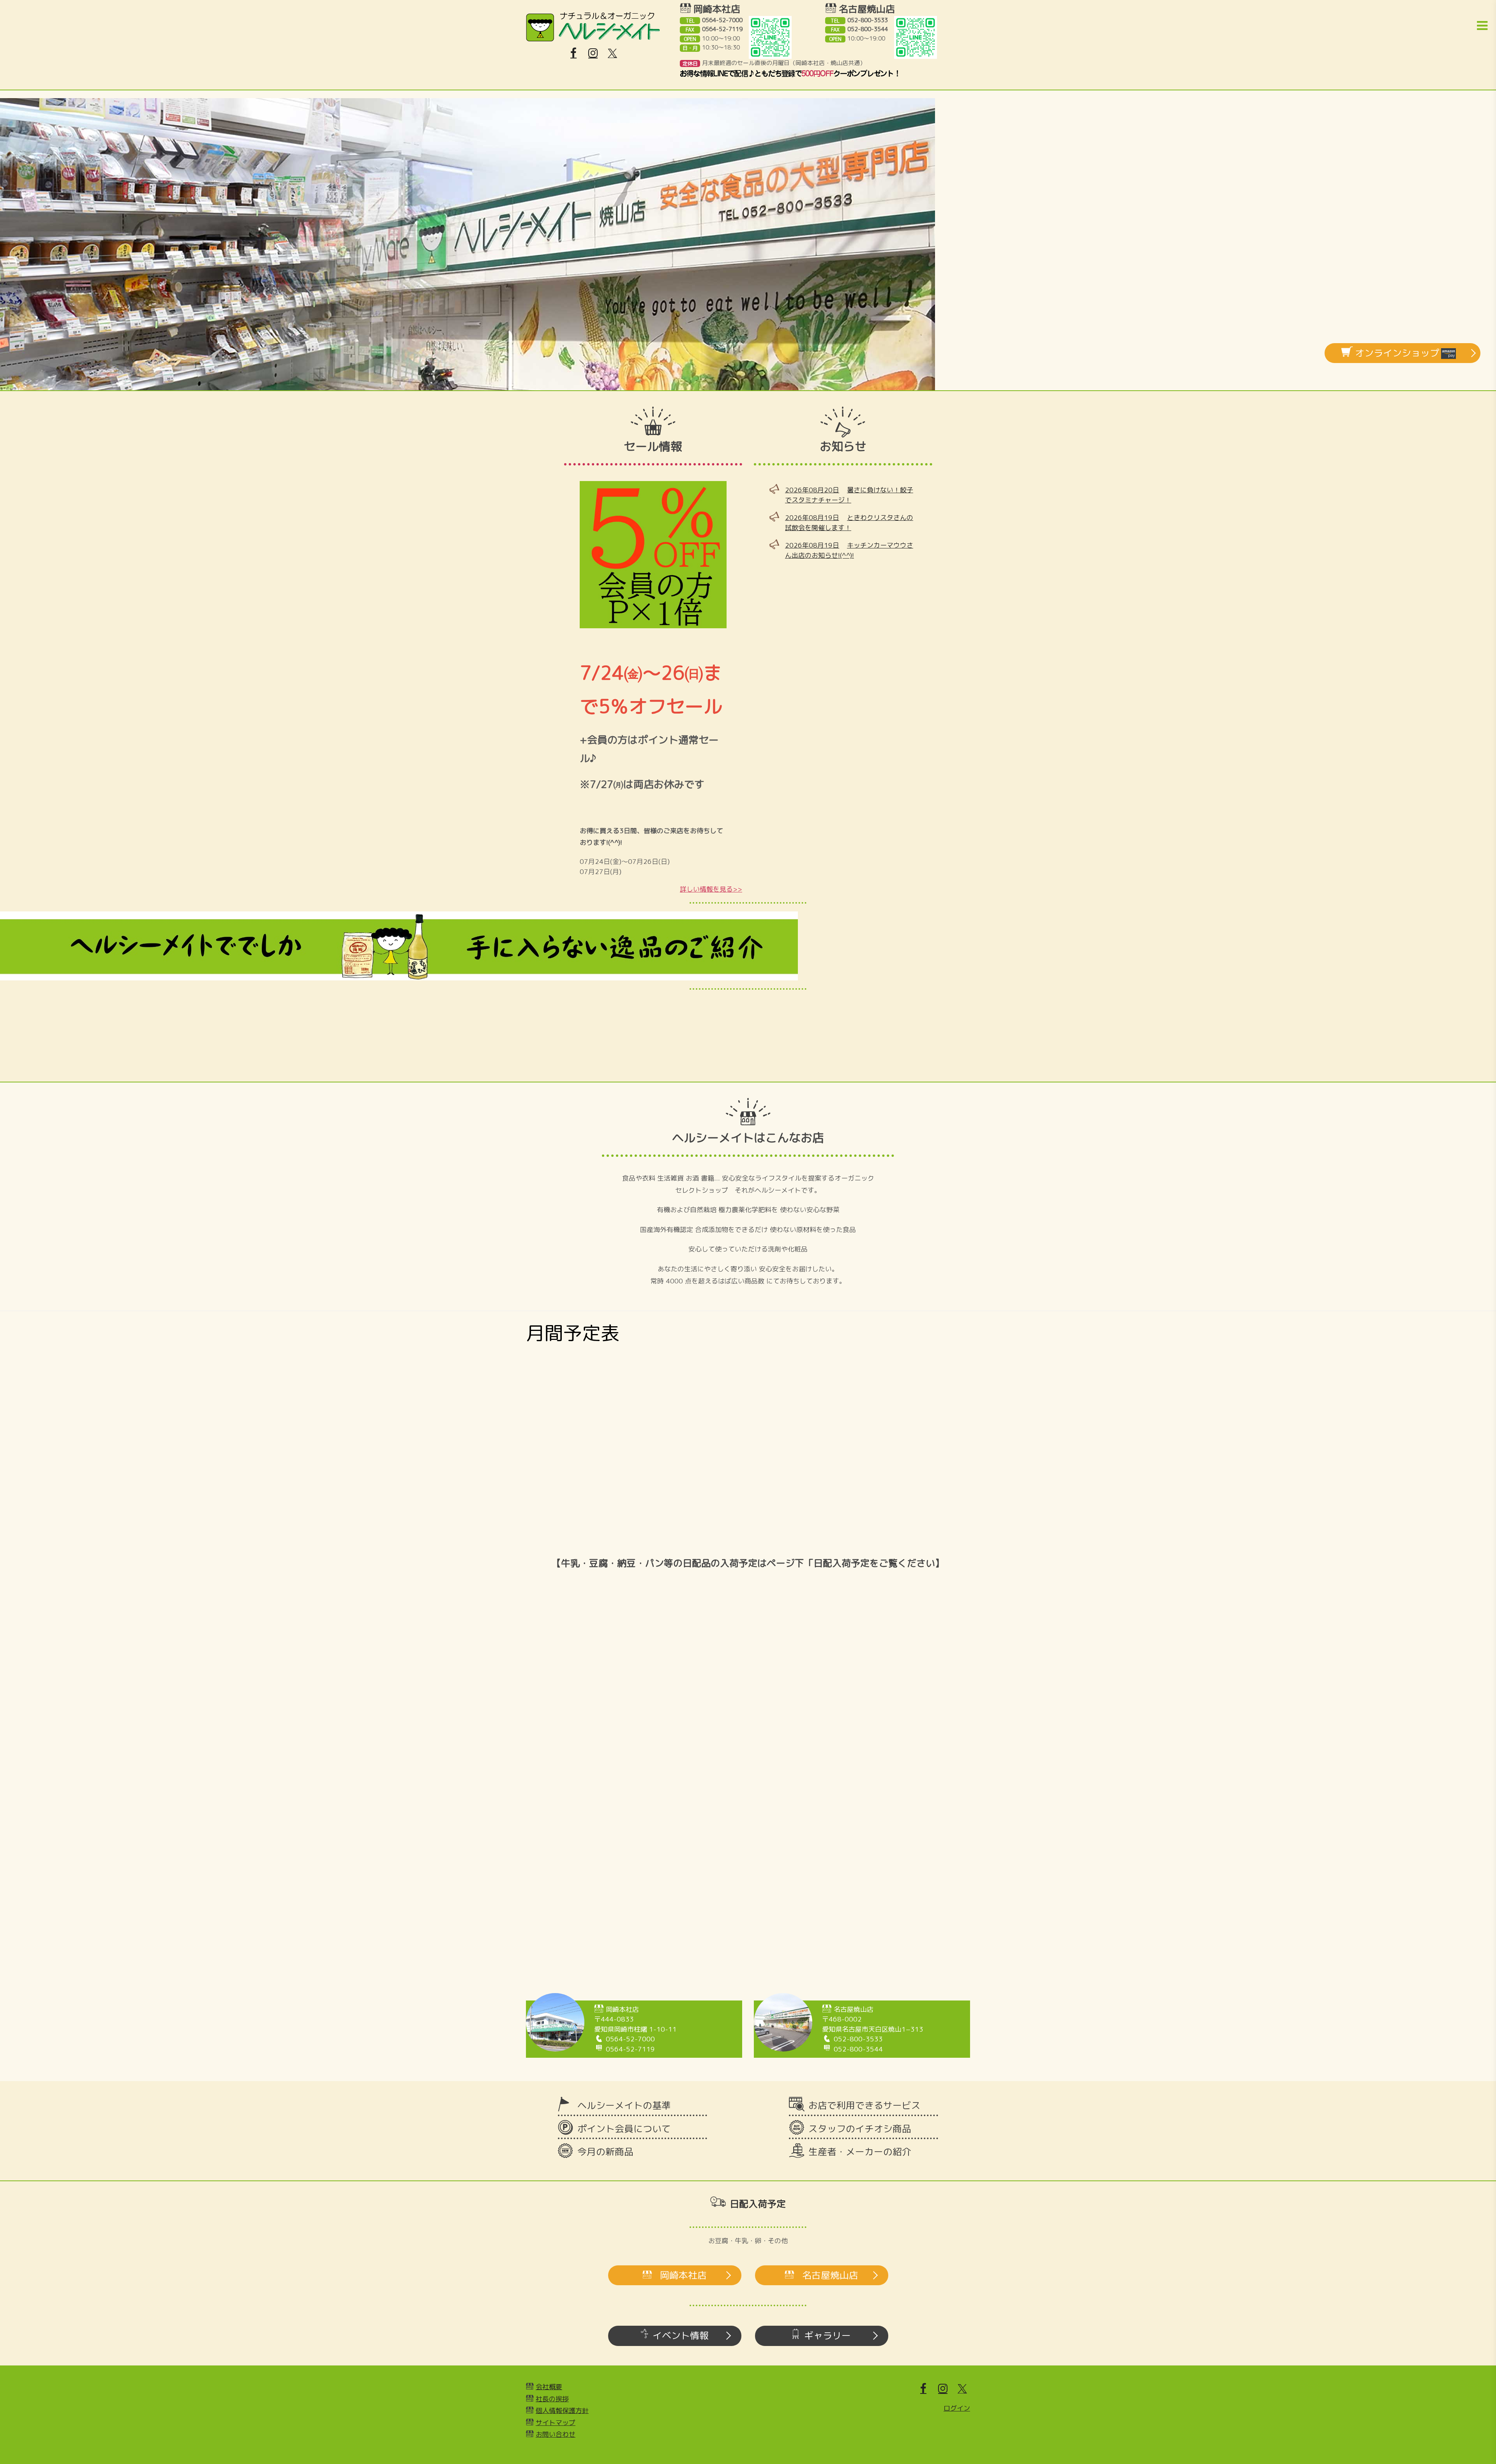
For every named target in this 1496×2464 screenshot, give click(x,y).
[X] (612, 53)
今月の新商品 (605, 2152)
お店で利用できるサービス (864, 2105)
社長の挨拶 (552, 2399)
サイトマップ (556, 2423)
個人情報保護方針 (562, 2410)
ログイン (957, 2408)
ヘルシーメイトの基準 (624, 2105)
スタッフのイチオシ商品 (860, 2129)
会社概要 (549, 2387)
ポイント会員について (624, 2129)
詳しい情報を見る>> (711, 889)
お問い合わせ (556, 2434)
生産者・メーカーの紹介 (860, 2152)
